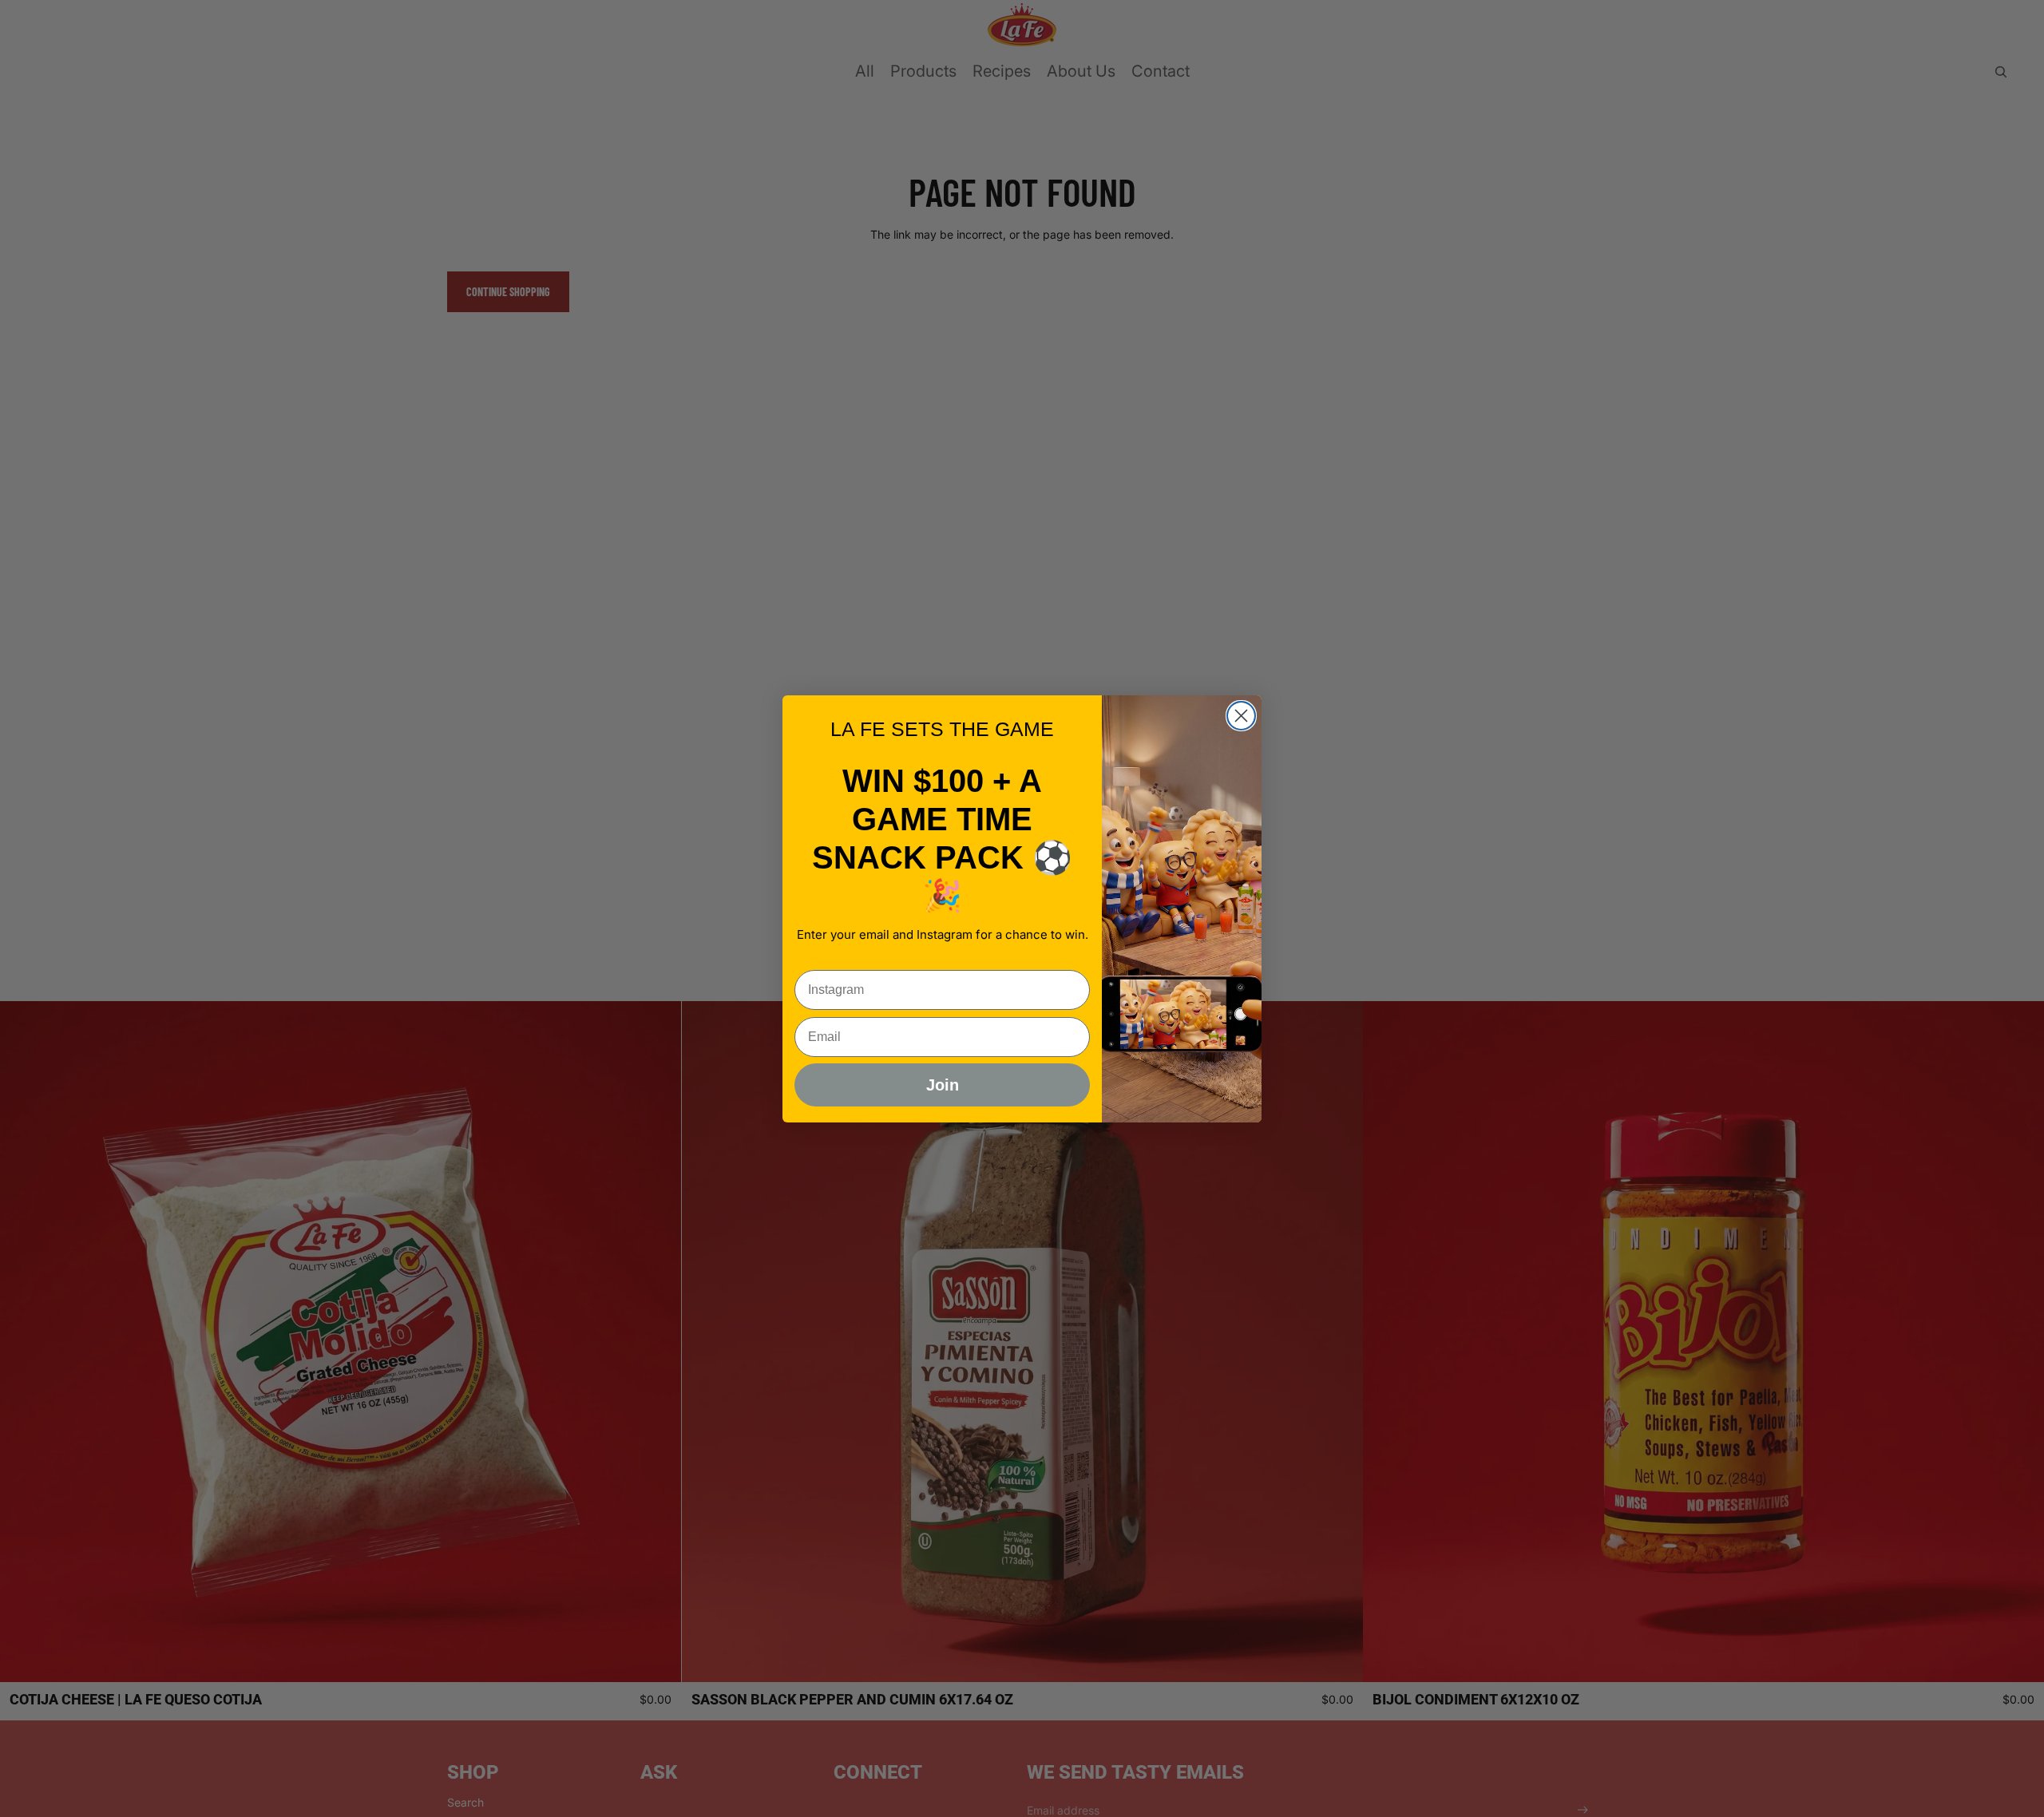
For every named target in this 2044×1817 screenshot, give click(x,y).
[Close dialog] (1241, 716)
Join (943, 1085)
